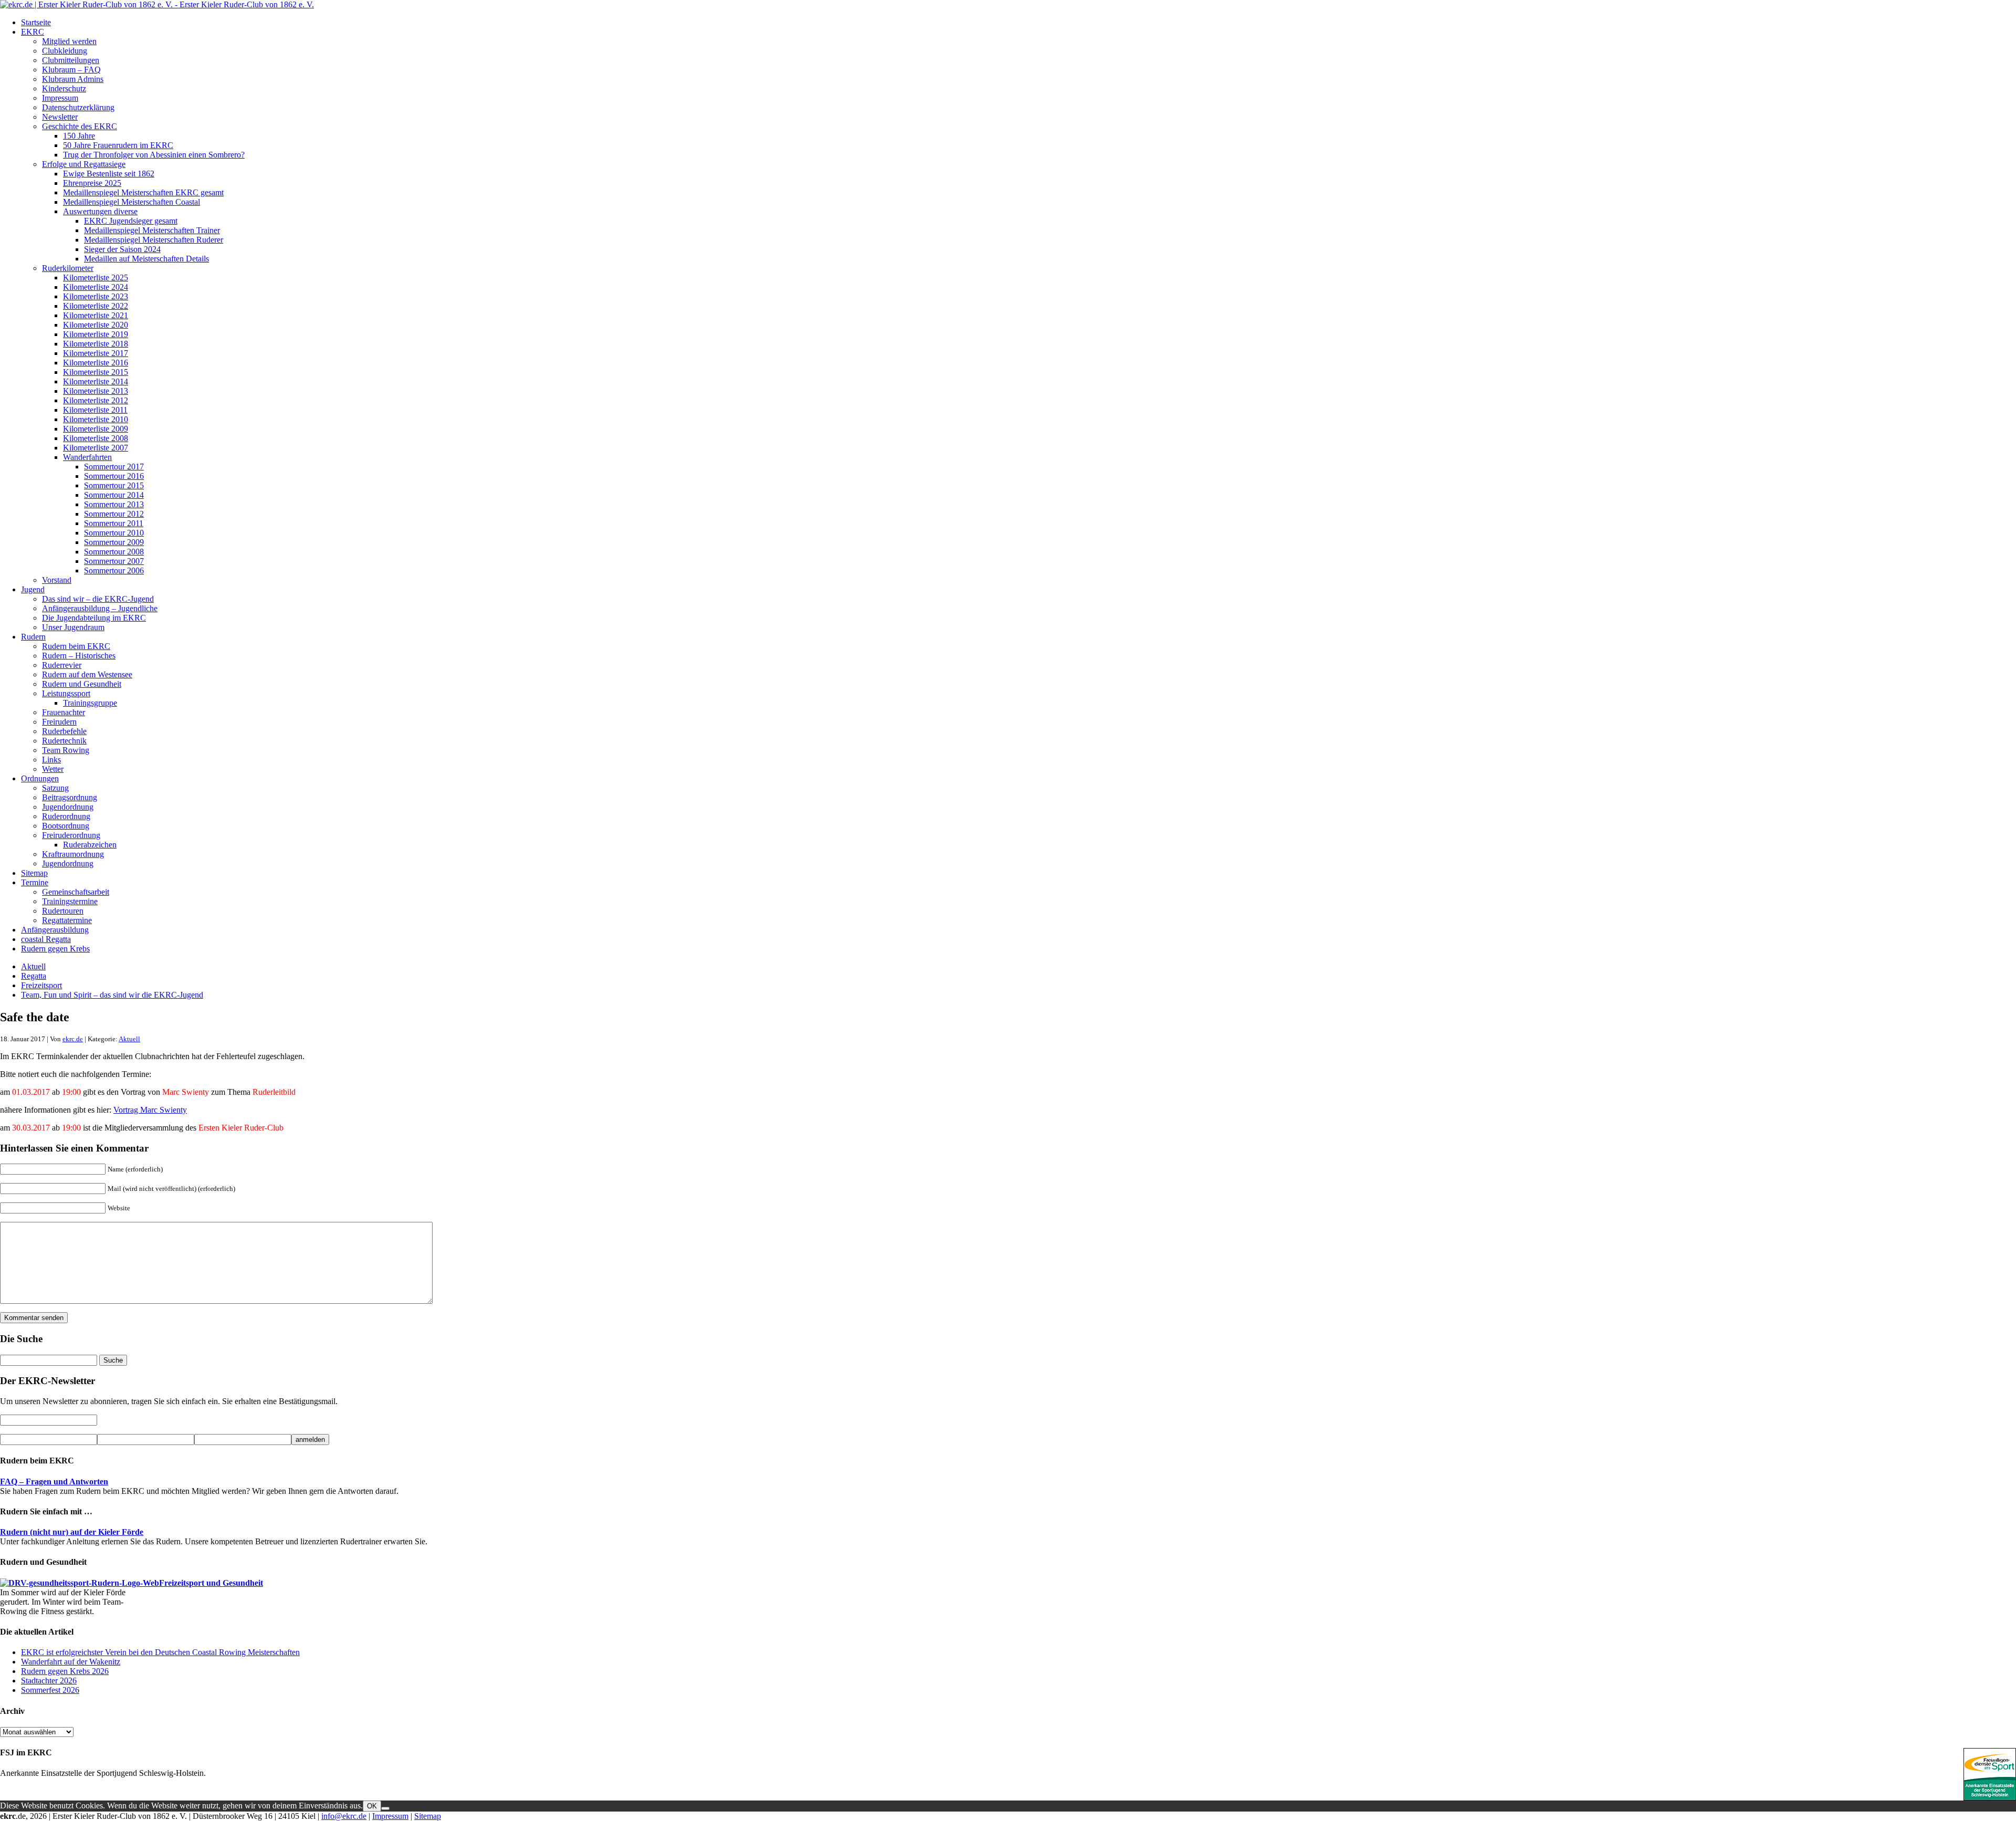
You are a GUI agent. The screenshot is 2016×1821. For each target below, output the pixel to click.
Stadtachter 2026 (49, 1681)
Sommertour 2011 (114, 523)
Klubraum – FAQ (71, 70)
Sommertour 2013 (114, 504)
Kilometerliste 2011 (95, 410)
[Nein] (385, 1808)
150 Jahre (79, 136)
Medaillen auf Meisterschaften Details (146, 259)
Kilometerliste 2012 (96, 400)
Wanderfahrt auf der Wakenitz (71, 1662)
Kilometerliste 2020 (96, 325)
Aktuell (33, 966)
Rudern (33, 637)
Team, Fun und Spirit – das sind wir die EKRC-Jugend (112, 995)
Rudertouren (63, 911)
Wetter (53, 769)
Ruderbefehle (64, 731)
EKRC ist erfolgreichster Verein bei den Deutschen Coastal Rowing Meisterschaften (160, 1652)
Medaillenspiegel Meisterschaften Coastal (132, 202)
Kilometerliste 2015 (96, 372)
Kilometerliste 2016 (96, 363)
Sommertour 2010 (114, 533)
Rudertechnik (64, 741)
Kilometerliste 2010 (96, 419)
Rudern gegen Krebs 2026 (65, 1671)
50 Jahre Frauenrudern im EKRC (118, 145)
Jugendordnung (68, 807)
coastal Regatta (46, 939)
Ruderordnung (66, 816)
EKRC (33, 32)
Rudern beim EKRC (76, 646)
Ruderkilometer (68, 268)
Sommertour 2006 (114, 571)
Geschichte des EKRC (80, 126)
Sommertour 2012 (114, 514)
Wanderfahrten (87, 457)
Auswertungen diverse (100, 211)
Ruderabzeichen (90, 845)
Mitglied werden (69, 41)
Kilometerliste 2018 (96, 344)
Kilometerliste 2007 (96, 448)
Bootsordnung (66, 826)
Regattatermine (67, 920)
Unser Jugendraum (73, 627)
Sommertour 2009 (114, 542)
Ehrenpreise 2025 (92, 183)
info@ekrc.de (344, 1816)
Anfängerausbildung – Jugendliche (100, 608)
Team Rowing (66, 750)
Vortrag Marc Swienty (150, 1110)
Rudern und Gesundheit (82, 684)
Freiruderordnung (71, 835)
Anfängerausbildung (55, 930)
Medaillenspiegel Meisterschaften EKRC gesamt (143, 192)
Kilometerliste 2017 (96, 353)
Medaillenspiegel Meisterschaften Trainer (152, 230)
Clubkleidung (65, 51)
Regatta (34, 976)
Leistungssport (66, 693)
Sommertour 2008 (114, 552)
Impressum (60, 98)
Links (51, 760)
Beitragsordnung (70, 797)
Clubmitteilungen (71, 60)
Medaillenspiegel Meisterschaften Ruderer (154, 240)
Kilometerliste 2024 (96, 287)
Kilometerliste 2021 (96, 315)
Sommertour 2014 (114, 495)
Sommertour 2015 (114, 485)
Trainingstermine (70, 901)
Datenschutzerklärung (78, 107)
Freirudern (59, 722)
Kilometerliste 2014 (96, 381)
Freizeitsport (41, 985)
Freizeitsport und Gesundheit (211, 1583)
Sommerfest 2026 (50, 1690)
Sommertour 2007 (114, 561)
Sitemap (34, 873)
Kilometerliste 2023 (96, 296)
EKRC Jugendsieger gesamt (131, 221)
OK (372, 1806)
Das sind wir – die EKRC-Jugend (98, 599)
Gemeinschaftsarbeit (76, 892)
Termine (35, 882)
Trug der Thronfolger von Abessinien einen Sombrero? (154, 155)
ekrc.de (73, 1039)
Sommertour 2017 (114, 467)
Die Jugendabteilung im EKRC (94, 618)
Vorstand (57, 580)
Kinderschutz (64, 88)
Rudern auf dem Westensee (87, 674)
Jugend (33, 589)
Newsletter (60, 117)
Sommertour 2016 (114, 476)
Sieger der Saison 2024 (122, 249)
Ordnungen (40, 778)
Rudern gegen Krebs (55, 949)
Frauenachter (64, 712)
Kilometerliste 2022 (96, 306)
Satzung (55, 788)
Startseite (36, 22)
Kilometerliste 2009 (96, 429)
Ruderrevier (62, 665)
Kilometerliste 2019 (96, 334)
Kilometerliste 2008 (96, 438)
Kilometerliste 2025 (96, 278)
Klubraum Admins (73, 79)
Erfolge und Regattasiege (84, 164)
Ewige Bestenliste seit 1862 (109, 174)
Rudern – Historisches (79, 656)
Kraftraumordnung (73, 854)
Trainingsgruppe (90, 703)
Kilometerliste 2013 (96, 391)
